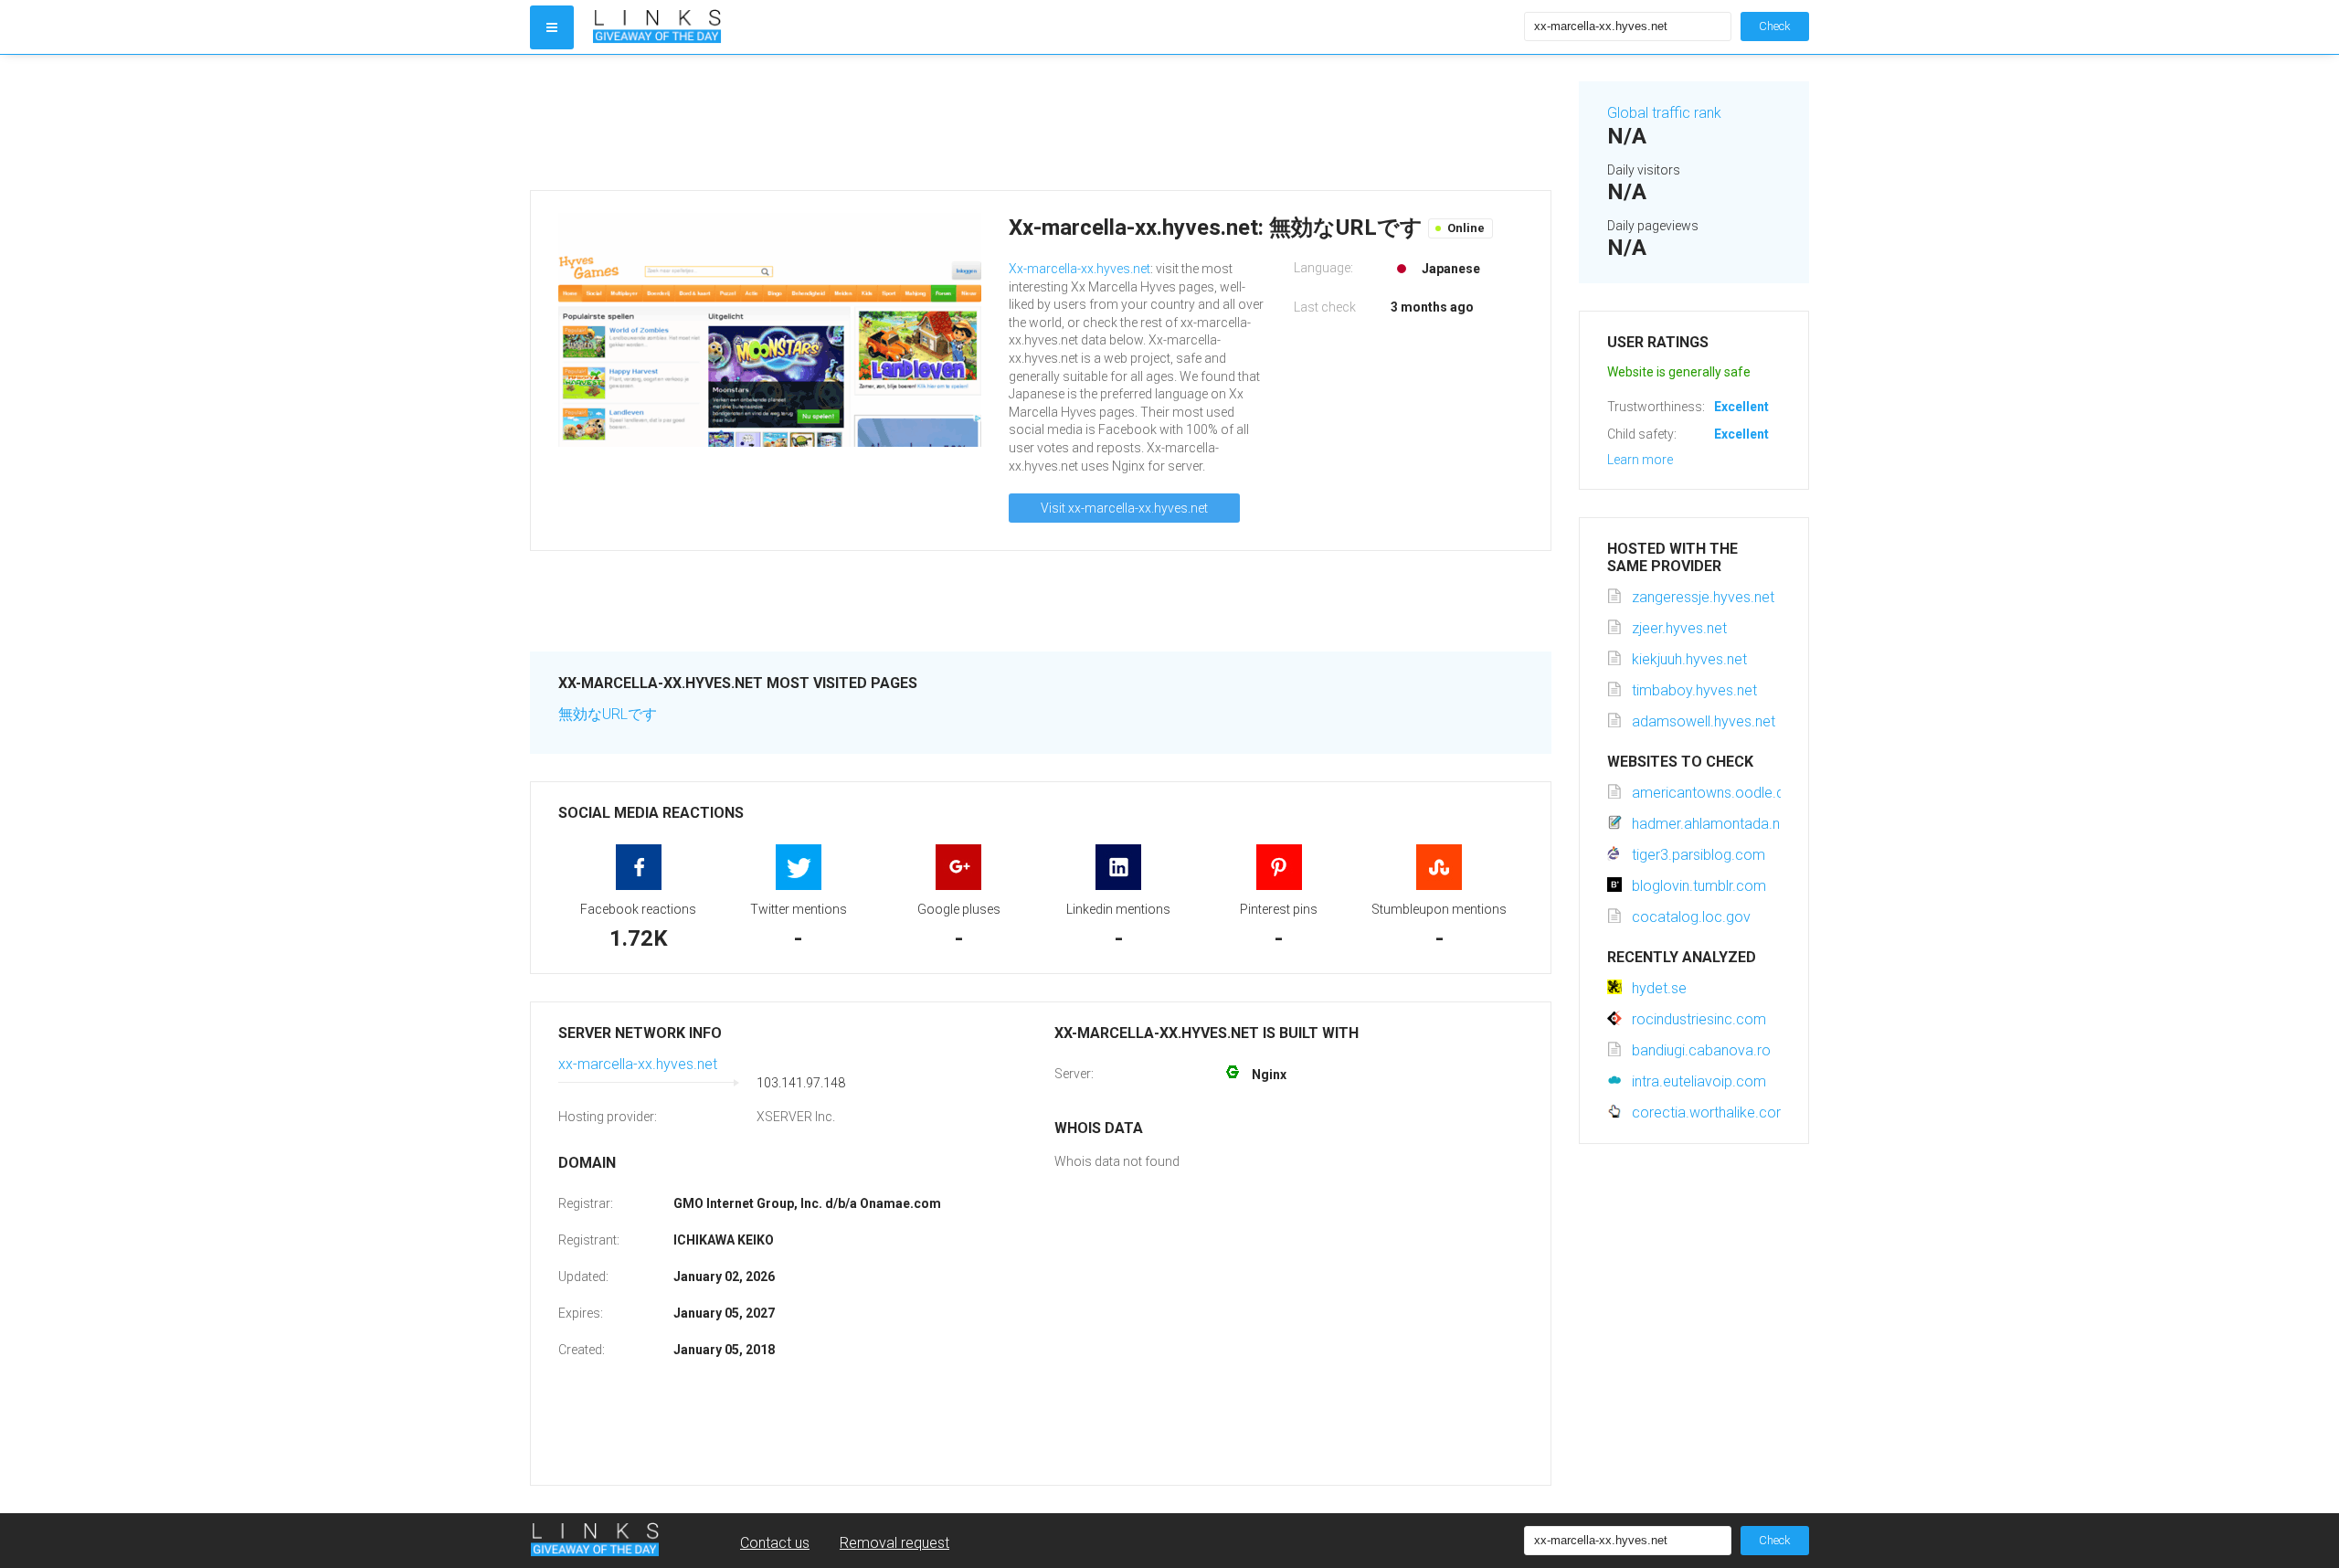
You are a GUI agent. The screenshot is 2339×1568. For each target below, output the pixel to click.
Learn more (1640, 460)
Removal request (894, 1543)
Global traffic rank (1664, 113)
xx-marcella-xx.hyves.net (638, 1064)
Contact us (775, 1543)
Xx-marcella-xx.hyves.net (1080, 269)
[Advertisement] (1041, 122)
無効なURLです (608, 714)
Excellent (1741, 407)
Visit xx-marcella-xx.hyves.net (1124, 508)
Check (1775, 26)
